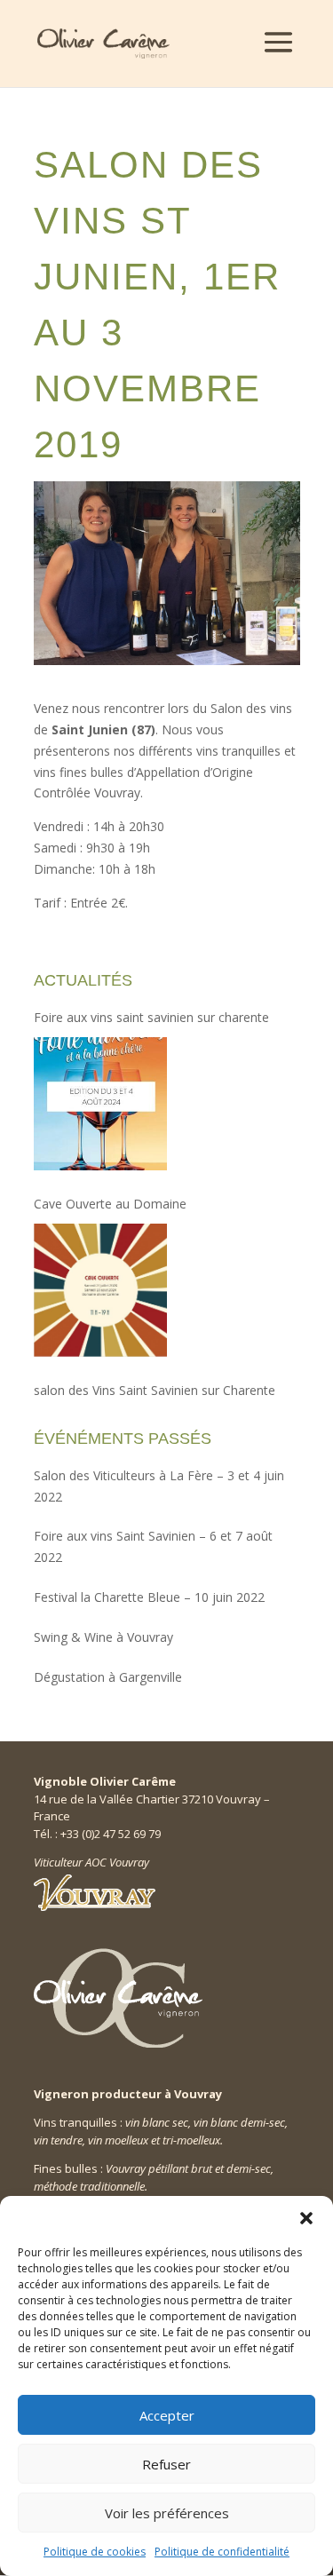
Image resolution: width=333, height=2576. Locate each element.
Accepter (167, 2415)
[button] (306, 2218)
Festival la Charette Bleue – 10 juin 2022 (149, 1597)
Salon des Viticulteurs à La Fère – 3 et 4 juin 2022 (159, 1486)
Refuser (166, 2464)
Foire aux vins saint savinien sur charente (151, 1017)
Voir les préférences (167, 2513)
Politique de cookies (95, 2552)
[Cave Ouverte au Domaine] (100, 1290)
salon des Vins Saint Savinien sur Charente (155, 1390)
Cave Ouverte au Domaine (110, 1204)
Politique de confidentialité (222, 2552)
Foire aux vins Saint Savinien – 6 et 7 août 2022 (153, 1546)
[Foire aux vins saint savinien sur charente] (100, 1104)
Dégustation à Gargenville (108, 1677)
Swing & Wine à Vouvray (103, 1637)
